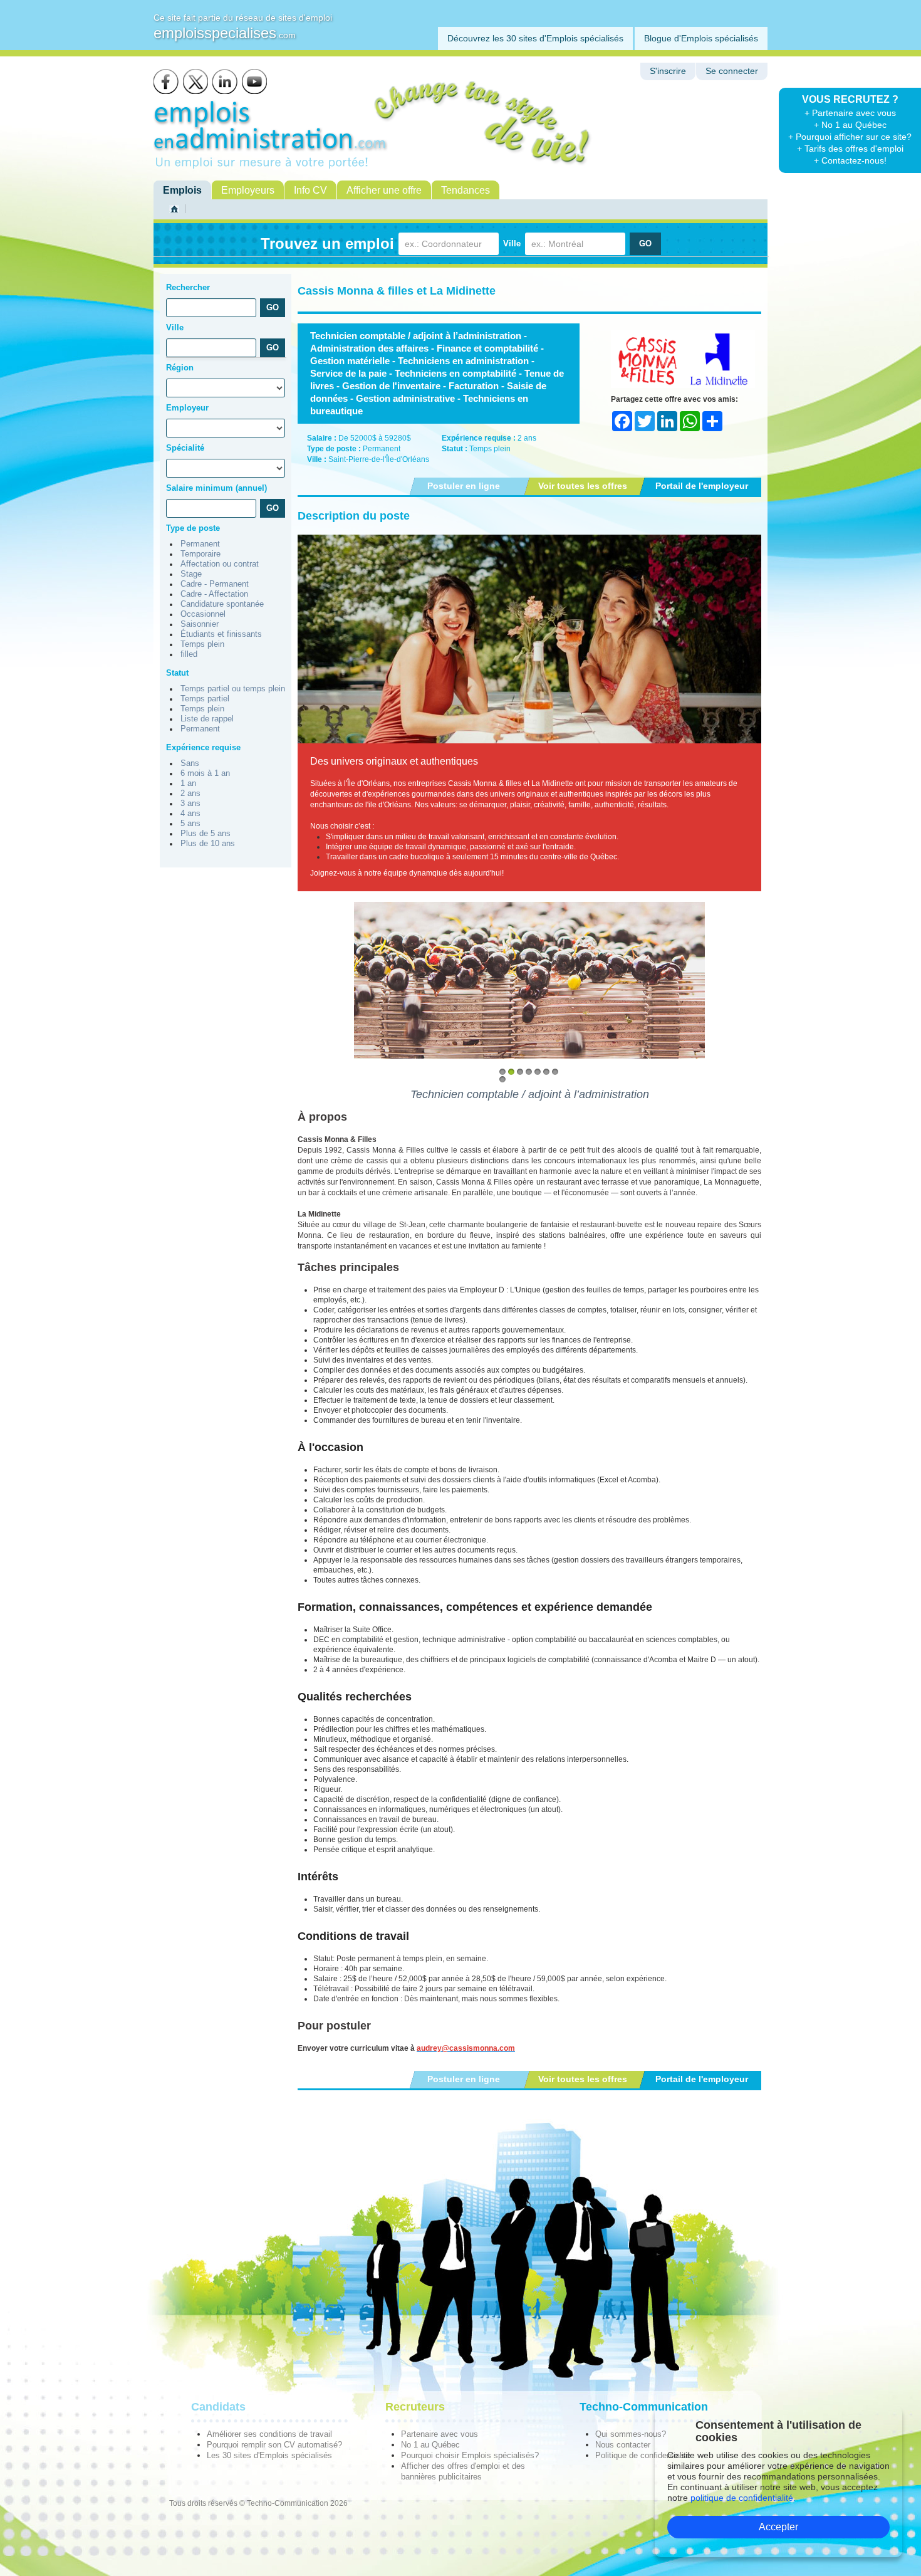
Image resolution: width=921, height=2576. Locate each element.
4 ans (190, 814)
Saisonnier (200, 624)
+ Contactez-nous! (850, 160)
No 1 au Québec (430, 2445)
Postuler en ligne (464, 486)
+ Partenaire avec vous (850, 113)
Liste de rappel (207, 719)
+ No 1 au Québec (850, 125)
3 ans (190, 804)
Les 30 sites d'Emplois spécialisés (269, 2455)
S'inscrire (668, 71)
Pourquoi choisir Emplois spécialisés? (470, 2455)
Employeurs (248, 190)
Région (180, 368)
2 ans (190, 793)
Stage (191, 574)
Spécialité (185, 448)
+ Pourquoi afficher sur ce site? (850, 137)
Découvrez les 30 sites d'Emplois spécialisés (535, 38)
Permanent (200, 544)
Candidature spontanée (222, 604)
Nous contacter (623, 2445)
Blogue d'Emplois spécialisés (701, 38)
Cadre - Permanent (215, 584)
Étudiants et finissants (221, 634)
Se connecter (732, 71)
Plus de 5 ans (206, 834)
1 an (188, 783)
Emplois (182, 190)
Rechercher (188, 287)
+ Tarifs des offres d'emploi (850, 149)
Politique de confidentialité (643, 2455)
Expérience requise (203, 747)
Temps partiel (205, 699)
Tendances (466, 190)
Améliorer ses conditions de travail (269, 2434)
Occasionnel (203, 614)
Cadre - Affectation (214, 594)
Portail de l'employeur (702, 486)
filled (189, 654)
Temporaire (200, 554)
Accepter (778, 2527)
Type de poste (193, 528)
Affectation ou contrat (220, 564)
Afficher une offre (384, 190)
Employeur (187, 408)
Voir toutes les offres (583, 486)
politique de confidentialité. (743, 2498)
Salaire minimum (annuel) (216, 488)
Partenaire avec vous (440, 2434)
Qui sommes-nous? (631, 2434)
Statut (177, 673)
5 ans (190, 824)
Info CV (310, 190)
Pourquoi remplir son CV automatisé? (274, 2445)
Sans (190, 763)
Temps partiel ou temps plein (233, 689)
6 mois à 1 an (205, 773)
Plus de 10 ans (208, 844)
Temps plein (202, 644)
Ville (512, 243)
